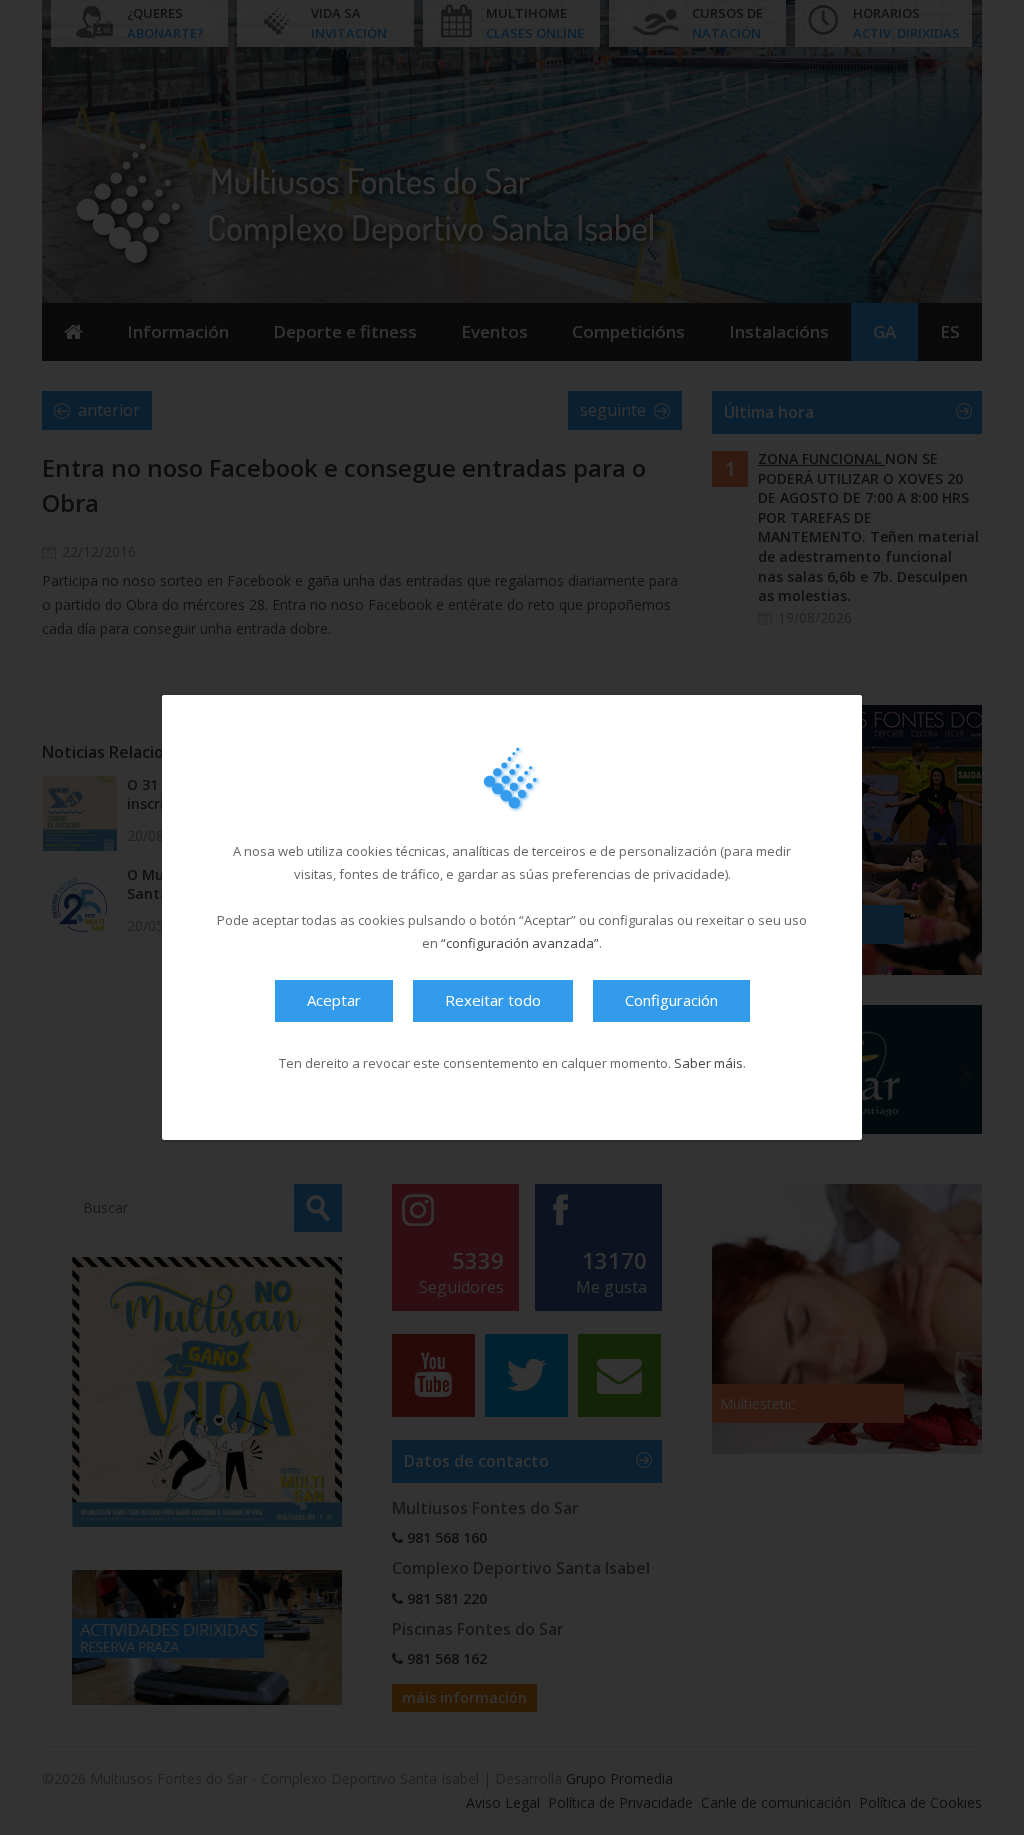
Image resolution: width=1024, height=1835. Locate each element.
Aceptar (334, 1000)
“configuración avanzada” (520, 943)
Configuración (671, 1000)
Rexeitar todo (493, 1000)
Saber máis (708, 1063)
